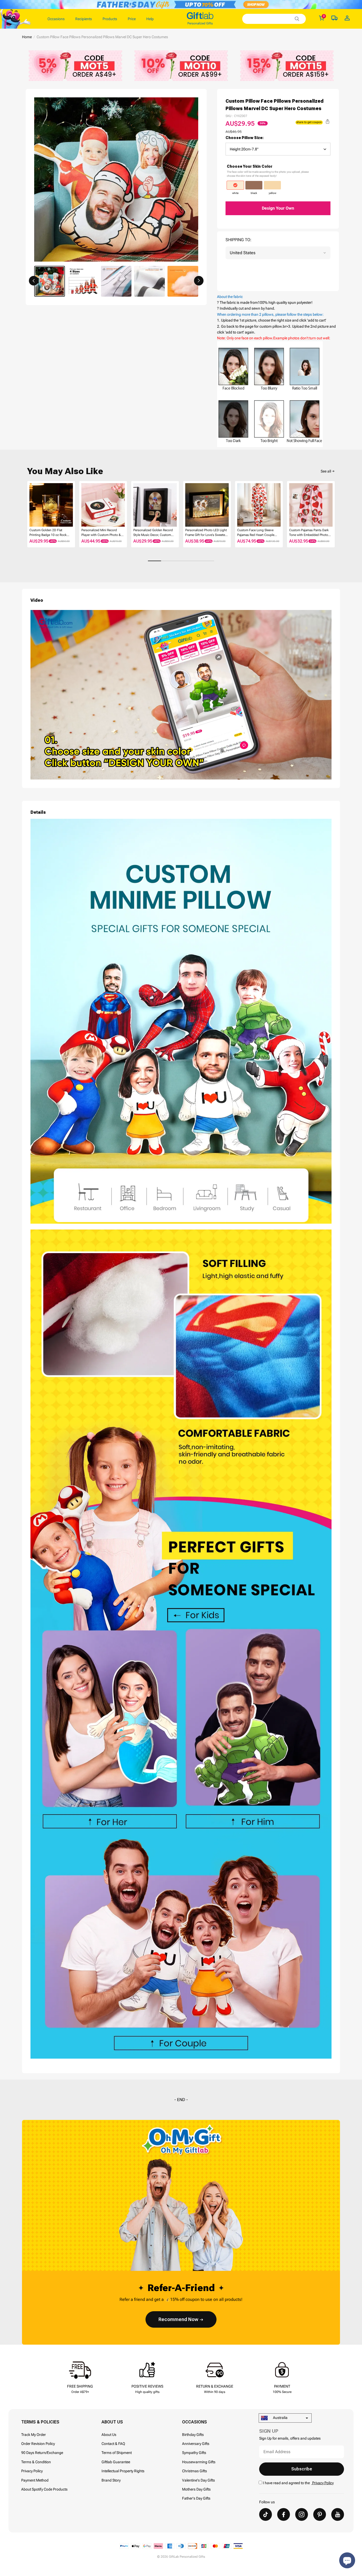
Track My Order (34, 2435)
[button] (34, 281)
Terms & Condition (36, 2462)
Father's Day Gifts (196, 2498)
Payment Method (35, 2480)
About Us (109, 2435)
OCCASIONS (195, 2422)
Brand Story (111, 2480)
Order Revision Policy (38, 2444)
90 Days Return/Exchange (42, 2453)
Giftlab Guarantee (116, 2462)
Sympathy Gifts (194, 2453)
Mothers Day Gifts (196, 2489)
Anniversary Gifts (196, 2444)
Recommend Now (178, 2319)
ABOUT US (112, 2422)
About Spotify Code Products (44, 2489)
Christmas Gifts (195, 2471)
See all (326, 471)
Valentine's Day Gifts (198, 2480)
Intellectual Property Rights (123, 2471)
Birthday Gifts (193, 2435)
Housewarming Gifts (199, 2462)
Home (27, 37)
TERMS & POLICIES (40, 2422)
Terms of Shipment (117, 2453)
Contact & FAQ (113, 2444)
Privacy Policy (32, 2471)
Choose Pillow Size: (245, 138)
